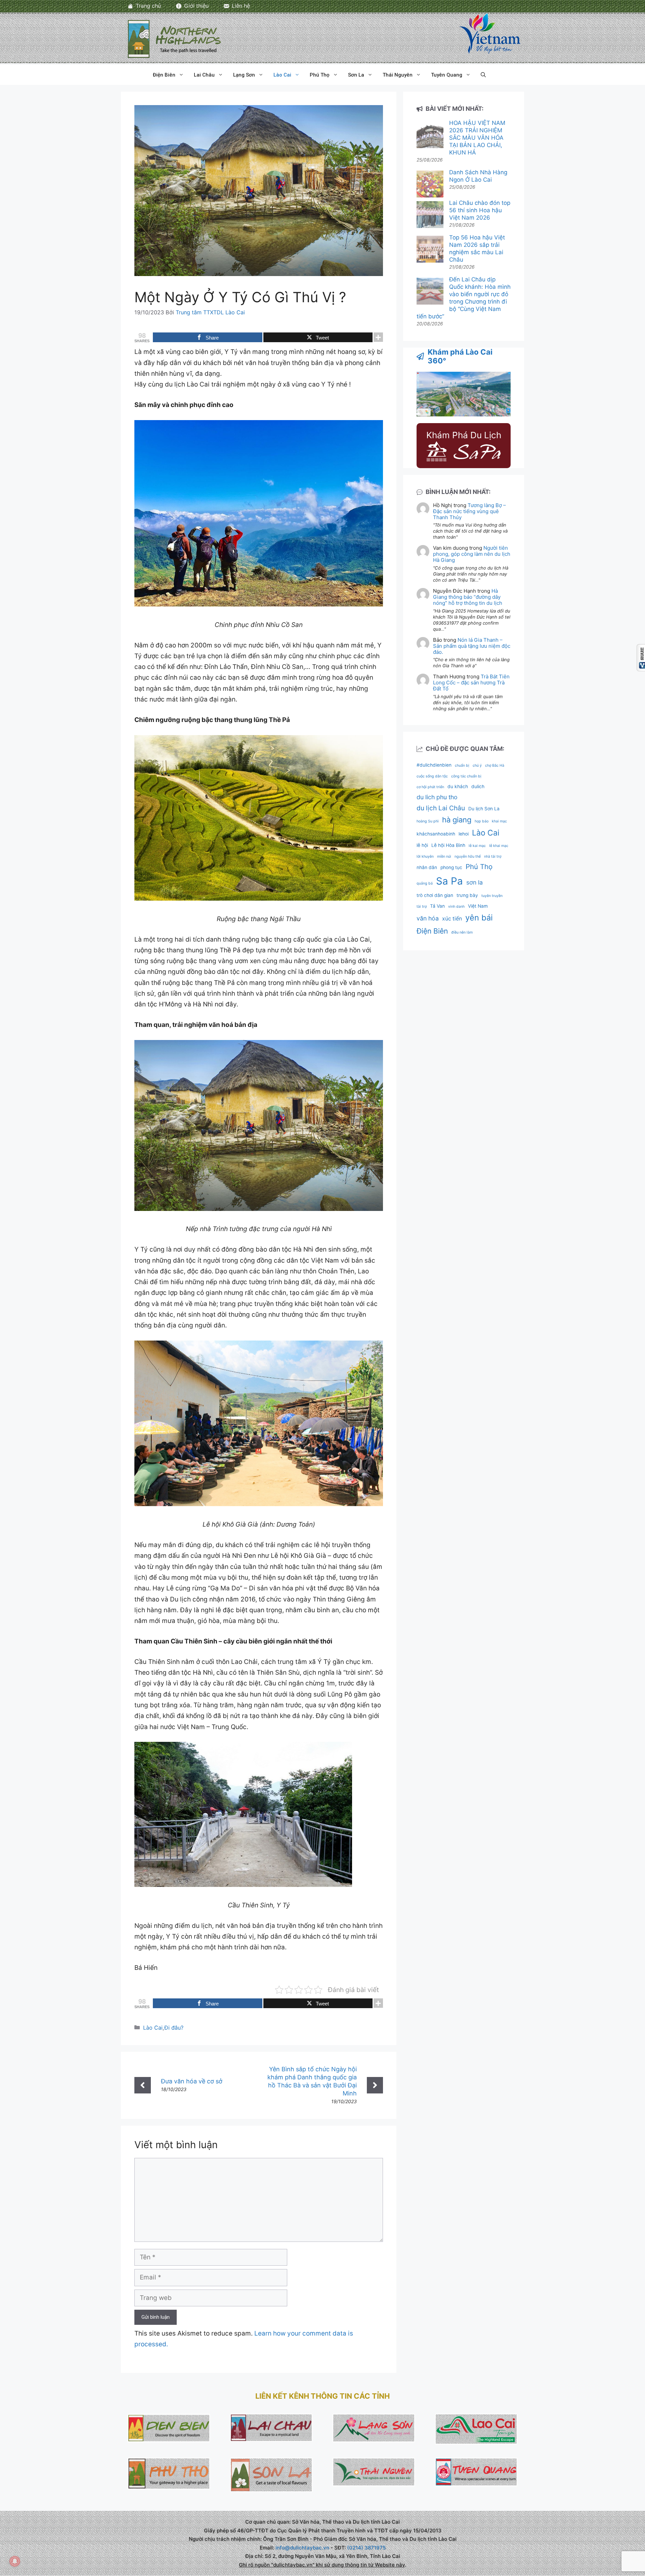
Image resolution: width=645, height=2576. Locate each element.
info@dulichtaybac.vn (302, 2548)
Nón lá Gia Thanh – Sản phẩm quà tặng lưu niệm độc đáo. (472, 646)
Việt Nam (478, 906)
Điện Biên (164, 75)
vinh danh (456, 907)
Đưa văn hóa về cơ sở (192, 2081)
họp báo (482, 821)
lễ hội (422, 845)
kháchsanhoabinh (436, 834)
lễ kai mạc (477, 846)
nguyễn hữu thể (468, 856)
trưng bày (467, 895)
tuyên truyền (492, 896)
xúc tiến (452, 919)
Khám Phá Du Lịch (464, 435)
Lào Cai (282, 75)
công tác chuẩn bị (466, 776)
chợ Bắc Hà (495, 765)
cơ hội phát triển (430, 787)
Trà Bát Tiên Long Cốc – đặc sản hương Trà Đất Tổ (471, 683)
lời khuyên (425, 856)
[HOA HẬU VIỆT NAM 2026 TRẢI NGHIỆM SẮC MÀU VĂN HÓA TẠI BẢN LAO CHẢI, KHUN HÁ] (430, 135)
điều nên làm (462, 932)
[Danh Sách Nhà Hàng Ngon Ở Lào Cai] (430, 185)
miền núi (444, 856)
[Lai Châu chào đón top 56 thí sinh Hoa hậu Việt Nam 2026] (430, 215)
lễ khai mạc (499, 846)
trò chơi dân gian (435, 895)
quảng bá (425, 883)
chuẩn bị (462, 765)
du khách (458, 786)
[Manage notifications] (15, 2561)
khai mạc (499, 821)
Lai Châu (204, 75)
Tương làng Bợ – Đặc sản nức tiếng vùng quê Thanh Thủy (469, 511)
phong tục (451, 867)
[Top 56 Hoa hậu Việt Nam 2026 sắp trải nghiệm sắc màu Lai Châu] (430, 250)
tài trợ (422, 907)
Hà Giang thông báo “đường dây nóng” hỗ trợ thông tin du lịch (468, 597)
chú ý (477, 765)
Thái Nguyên (398, 75)
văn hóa (428, 918)
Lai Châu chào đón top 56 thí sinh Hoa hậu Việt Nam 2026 (480, 210)
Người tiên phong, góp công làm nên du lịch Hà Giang (472, 554)
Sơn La (356, 75)
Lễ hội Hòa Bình (448, 845)
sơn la (475, 882)
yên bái (479, 918)
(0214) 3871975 (366, 2548)
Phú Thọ (320, 75)
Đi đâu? (174, 2028)
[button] (483, 75)
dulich (478, 786)
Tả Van (437, 906)
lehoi (464, 834)
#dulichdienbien (434, 765)
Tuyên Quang (447, 75)
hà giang (457, 820)
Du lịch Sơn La (484, 809)
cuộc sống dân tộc (432, 776)
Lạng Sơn (244, 75)
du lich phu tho (437, 797)
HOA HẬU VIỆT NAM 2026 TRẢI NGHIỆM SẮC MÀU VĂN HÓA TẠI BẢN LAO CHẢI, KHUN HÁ (477, 138)
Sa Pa (449, 881)
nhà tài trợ (493, 856)
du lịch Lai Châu (441, 808)
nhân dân (427, 867)
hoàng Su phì (428, 821)
